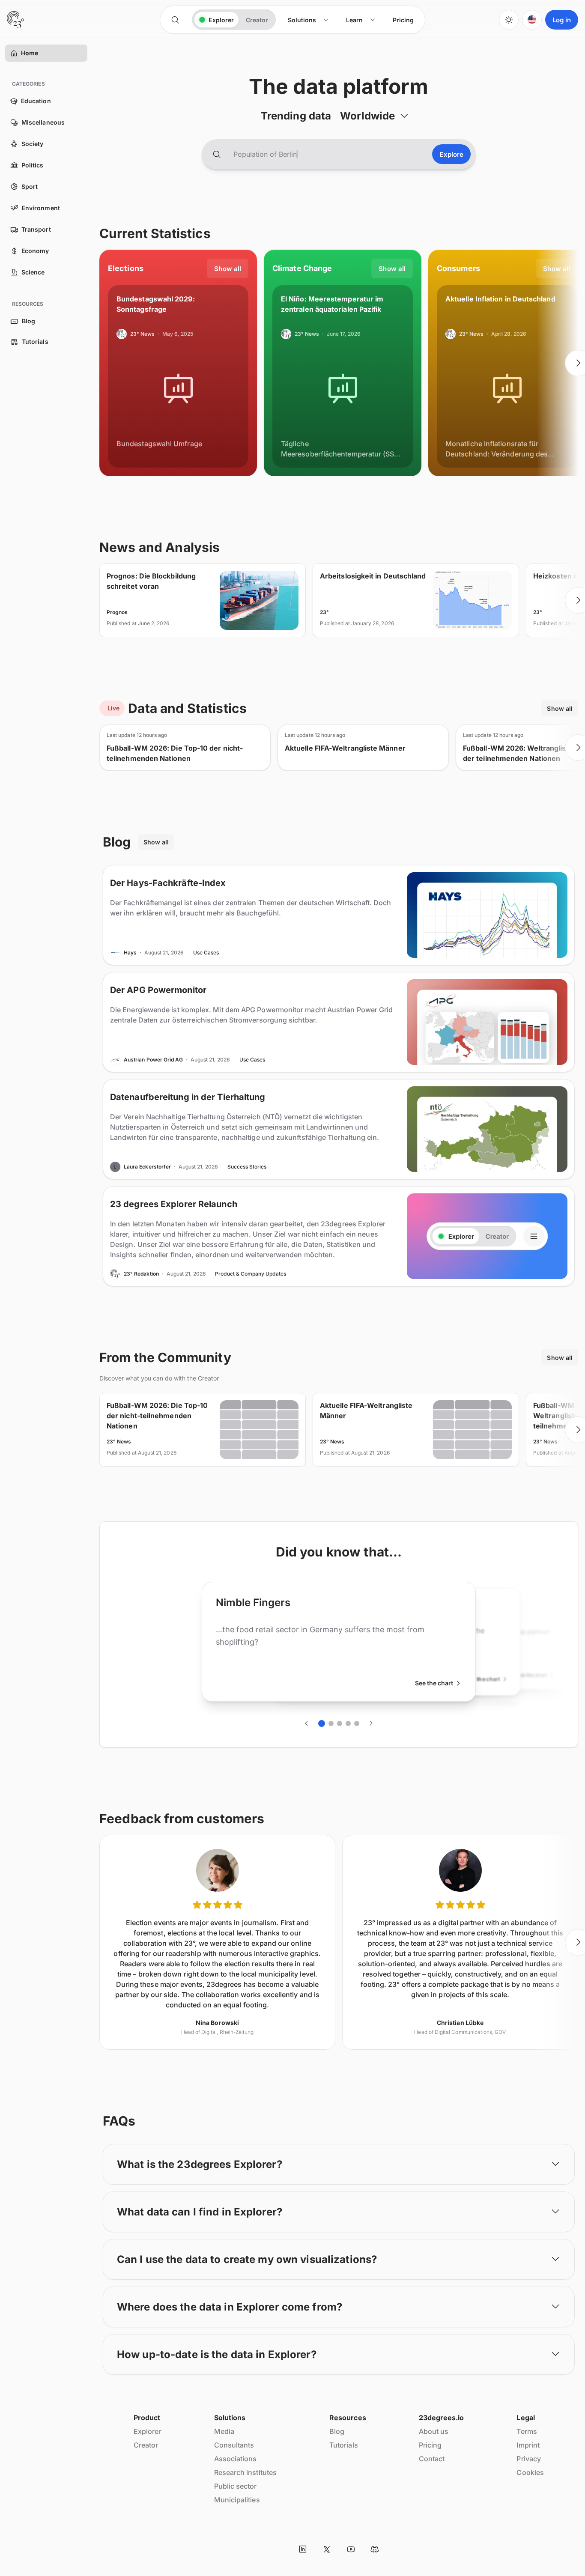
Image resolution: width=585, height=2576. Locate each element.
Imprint (528, 2445)
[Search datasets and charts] (217, 154)
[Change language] (532, 20)
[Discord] (375, 2549)
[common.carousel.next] (371, 1723)
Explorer (148, 2431)
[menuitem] (308, 20)
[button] (14, 53)
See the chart (434, 1683)
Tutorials (344, 2445)
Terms (527, 2431)
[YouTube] (351, 2549)
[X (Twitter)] (327, 2549)
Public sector (236, 2486)
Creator (146, 2445)
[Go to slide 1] (322, 1723)
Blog (337, 2431)
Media (224, 2431)
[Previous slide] (99, 363)
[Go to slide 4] (348, 1723)
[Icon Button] (175, 20)
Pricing (430, 2445)
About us (434, 2431)
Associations (236, 2459)
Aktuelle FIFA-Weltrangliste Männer (345, 748)
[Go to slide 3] (340, 1723)
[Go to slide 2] (331, 1723)
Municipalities (237, 2500)
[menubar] (351, 20)
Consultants (234, 2445)
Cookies (530, 2472)
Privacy (529, 2459)
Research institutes (246, 2472)
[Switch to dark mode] (509, 20)
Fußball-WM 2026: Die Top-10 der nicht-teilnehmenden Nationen (175, 753)
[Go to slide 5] (357, 1723)
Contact (432, 2459)
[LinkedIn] (303, 2549)
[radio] (216, 20)
